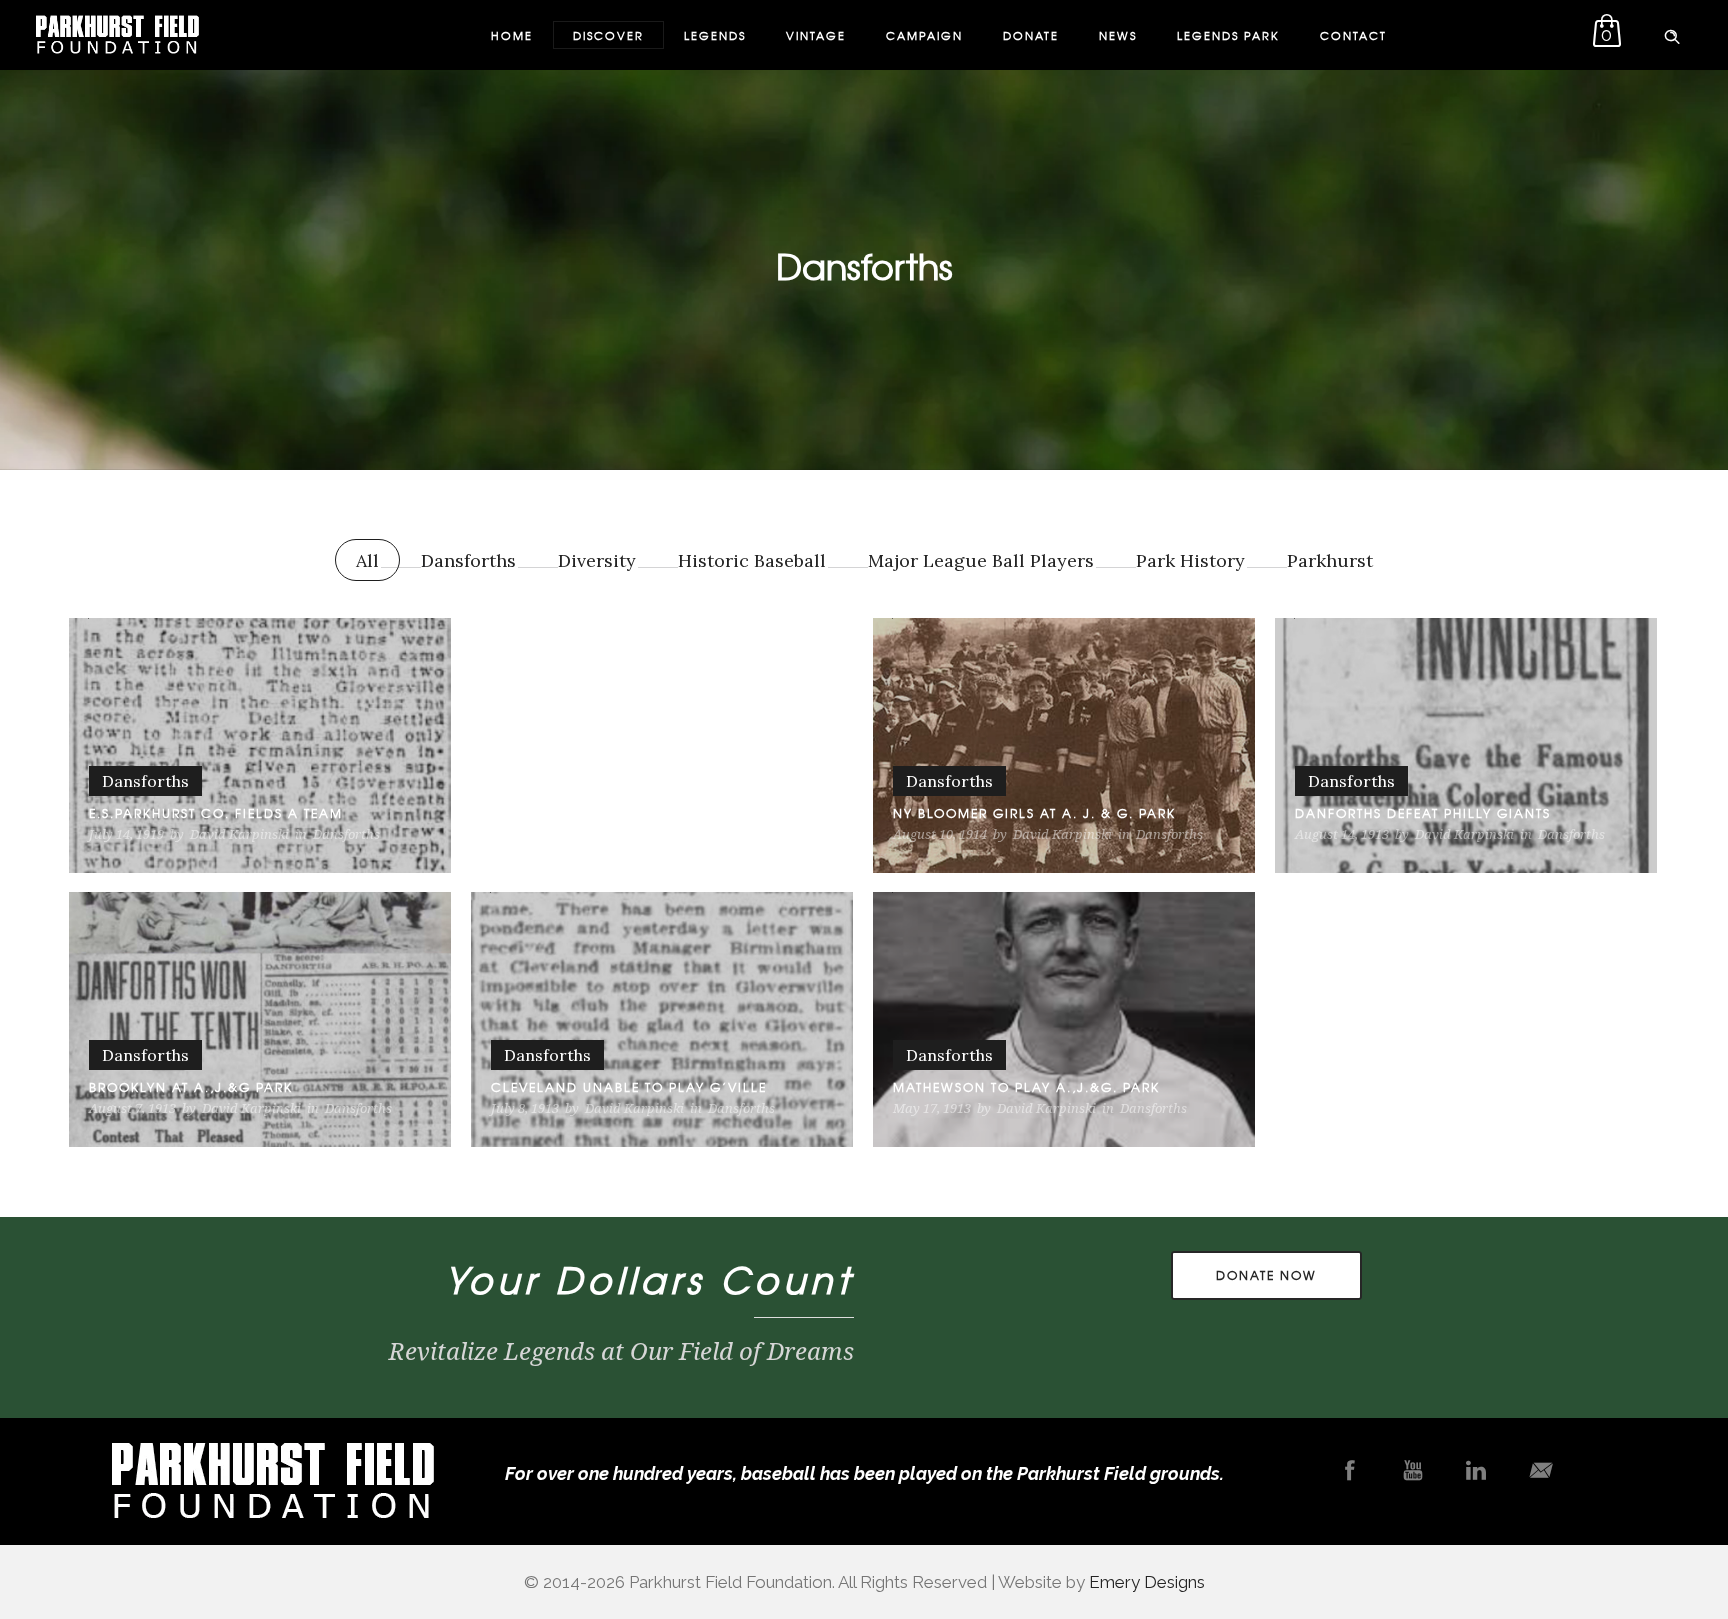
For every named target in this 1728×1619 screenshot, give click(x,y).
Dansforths (468, 560)
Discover (608, 35)
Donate (1031, 35)
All (367, 560)
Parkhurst (1330, 560)
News (1118, 35)
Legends (715, 35)
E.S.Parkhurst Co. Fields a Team (216, 813)
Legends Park (1228, 35)
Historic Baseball (752, 560)
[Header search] (1672, 33)
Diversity (597, 560)
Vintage (816, 35)
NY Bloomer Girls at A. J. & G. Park (1034, 813)
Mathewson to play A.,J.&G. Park (1026, 1087)
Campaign (924, 35)
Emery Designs (1147, 1582)
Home (512, 35)
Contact (1353, 35)
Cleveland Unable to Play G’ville (629, 1087)
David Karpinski (239, 834)
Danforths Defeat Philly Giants (1423, 813)
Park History (1190, 560)
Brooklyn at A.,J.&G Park (191, 1087)
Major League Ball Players (981, 560)
